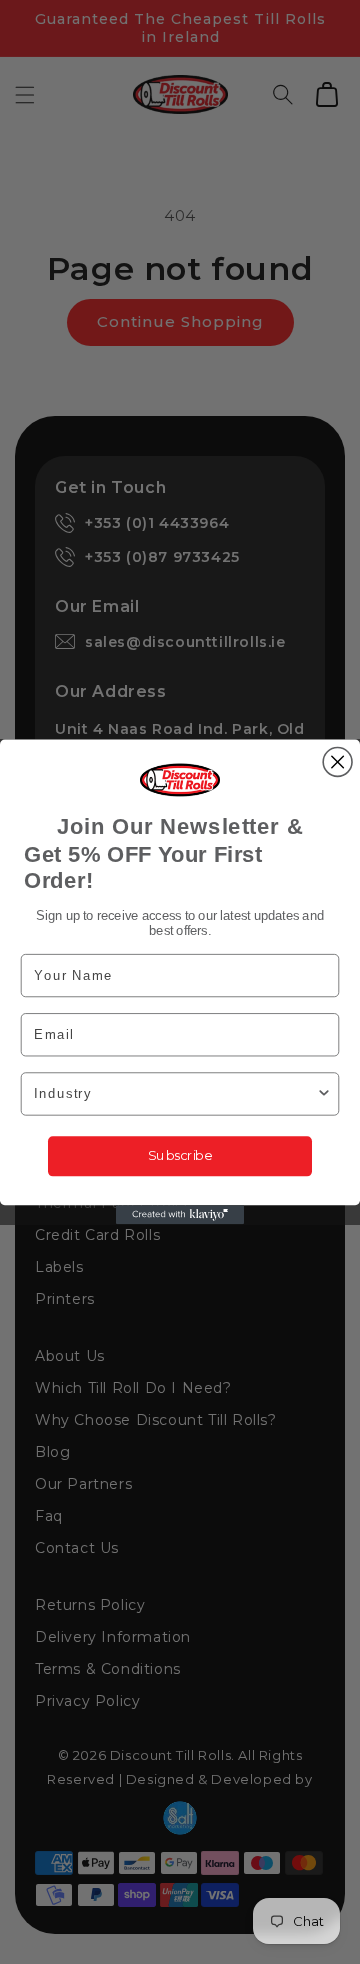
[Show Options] (324, 1094)
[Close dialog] (337, 762)
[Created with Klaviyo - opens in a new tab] (180, 1214)
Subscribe (180, 1155)
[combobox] (175, 1094)
